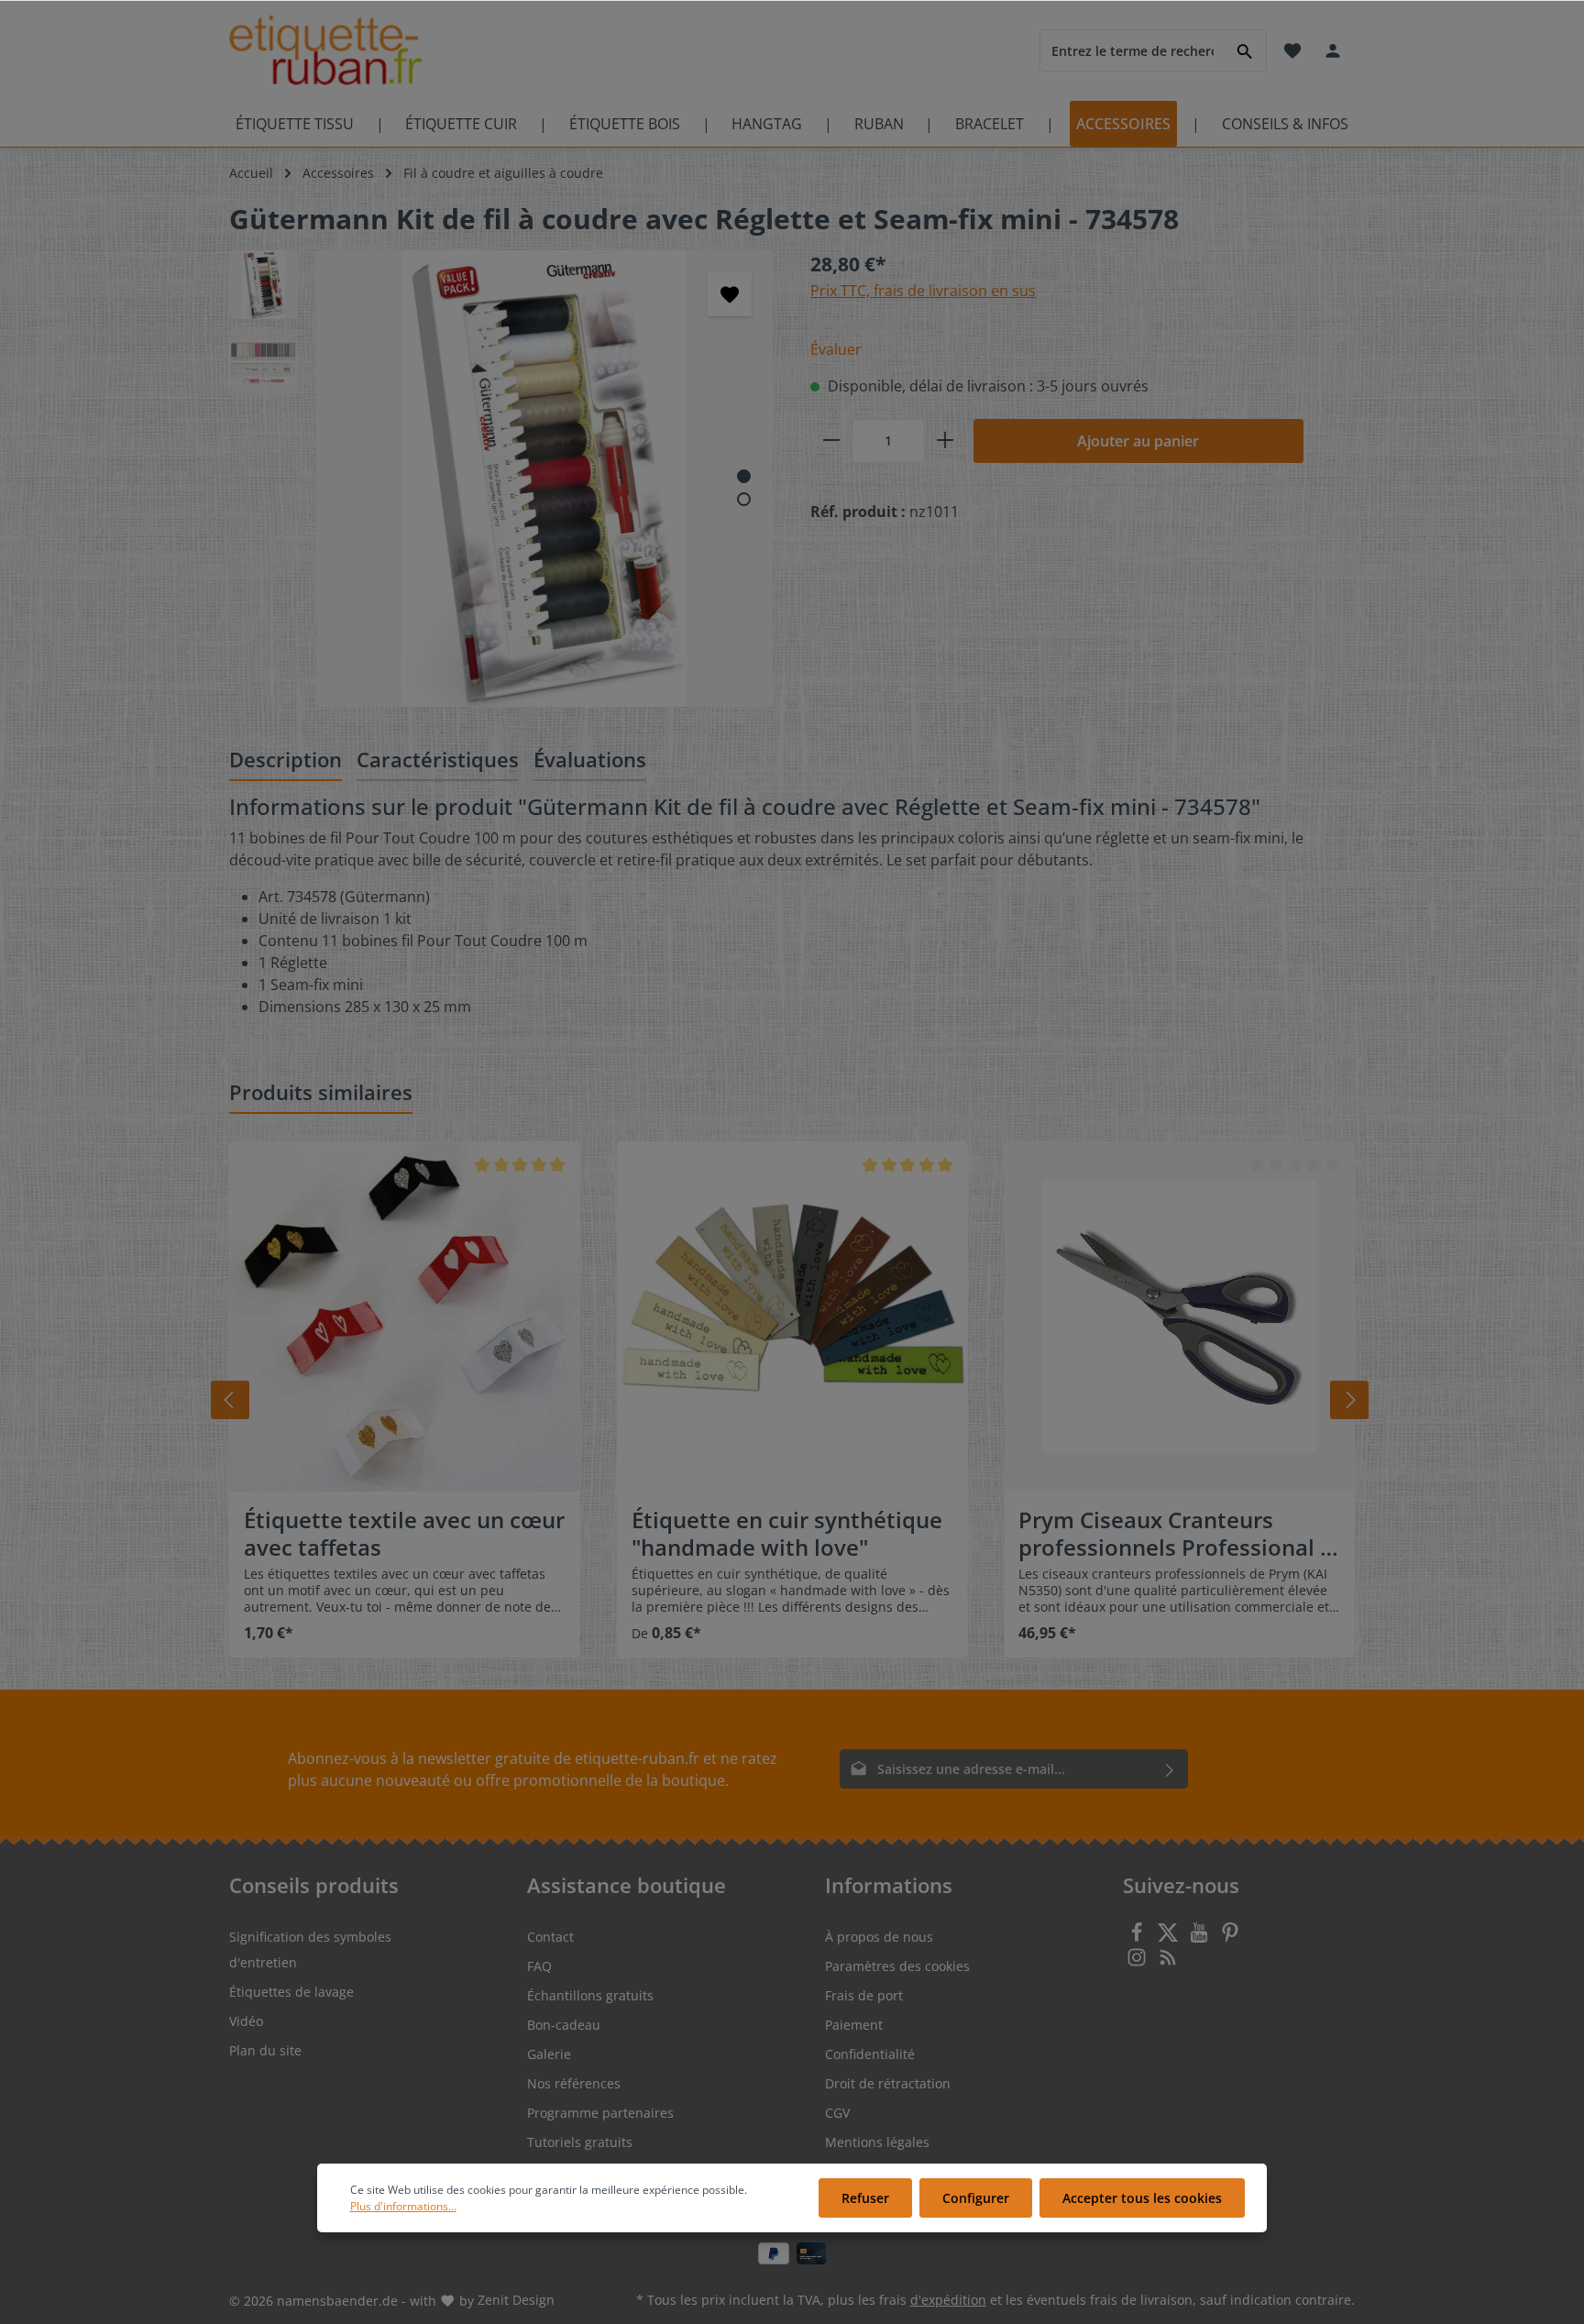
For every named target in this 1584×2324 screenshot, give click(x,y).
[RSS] (1168, 1962)
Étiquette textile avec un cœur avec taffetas (404, 1534)
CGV (837, 2113)
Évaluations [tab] (590, 759)
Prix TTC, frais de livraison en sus (923, 291)
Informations (889, 1885)
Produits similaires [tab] (321, 1092)
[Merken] (730, 294)
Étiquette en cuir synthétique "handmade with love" (787, 1534)
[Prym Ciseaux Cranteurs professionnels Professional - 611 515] (1179, 1317)
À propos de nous (879, 1937)
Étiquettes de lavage (291, 1992)
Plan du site (265, 2050)
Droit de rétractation (888, 2083)
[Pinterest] (1230, 1938)
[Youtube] (1201, 1938)
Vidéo (246, 2021)
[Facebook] (1138, 1938)
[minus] (831, 441)
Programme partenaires (600, 2113)
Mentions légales (877, 2142)
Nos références (574, 2083)
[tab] (286, 760)
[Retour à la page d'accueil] (326, 51)
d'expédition (948, 2300)
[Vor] (1349, 1400)
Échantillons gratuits (590, 1995)
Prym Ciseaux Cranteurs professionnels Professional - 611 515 (1173, 1534)
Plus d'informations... (403, 2206)
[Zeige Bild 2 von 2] (744, 499)
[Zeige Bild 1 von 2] (744, 476)
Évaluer (836, 349)
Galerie (549, 2054)
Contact (550, 1937)
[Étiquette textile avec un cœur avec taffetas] (405, 1317)
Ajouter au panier (1138, 441)
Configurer (976, 2198)
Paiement (854, 2025)
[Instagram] (1138, 1962)
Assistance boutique (627, 1885)
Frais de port (864, 1995)
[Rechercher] (1245, 50)
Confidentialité (870, 2054)
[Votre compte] (1333, 50)
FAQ (539, 1966)
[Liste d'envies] (1292, 50)
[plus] (945, 441)
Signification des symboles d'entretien (310, 1950)
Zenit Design (516, 2300)
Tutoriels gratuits (580, 2142)
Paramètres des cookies (897, 1966)
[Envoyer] (1170, 1769)
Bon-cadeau (564, 2025)
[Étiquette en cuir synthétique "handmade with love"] (792, 1317)
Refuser (865, 2198)
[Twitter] (1170, 1938)
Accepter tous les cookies (1142, 2198)
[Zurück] (230, 1400)
